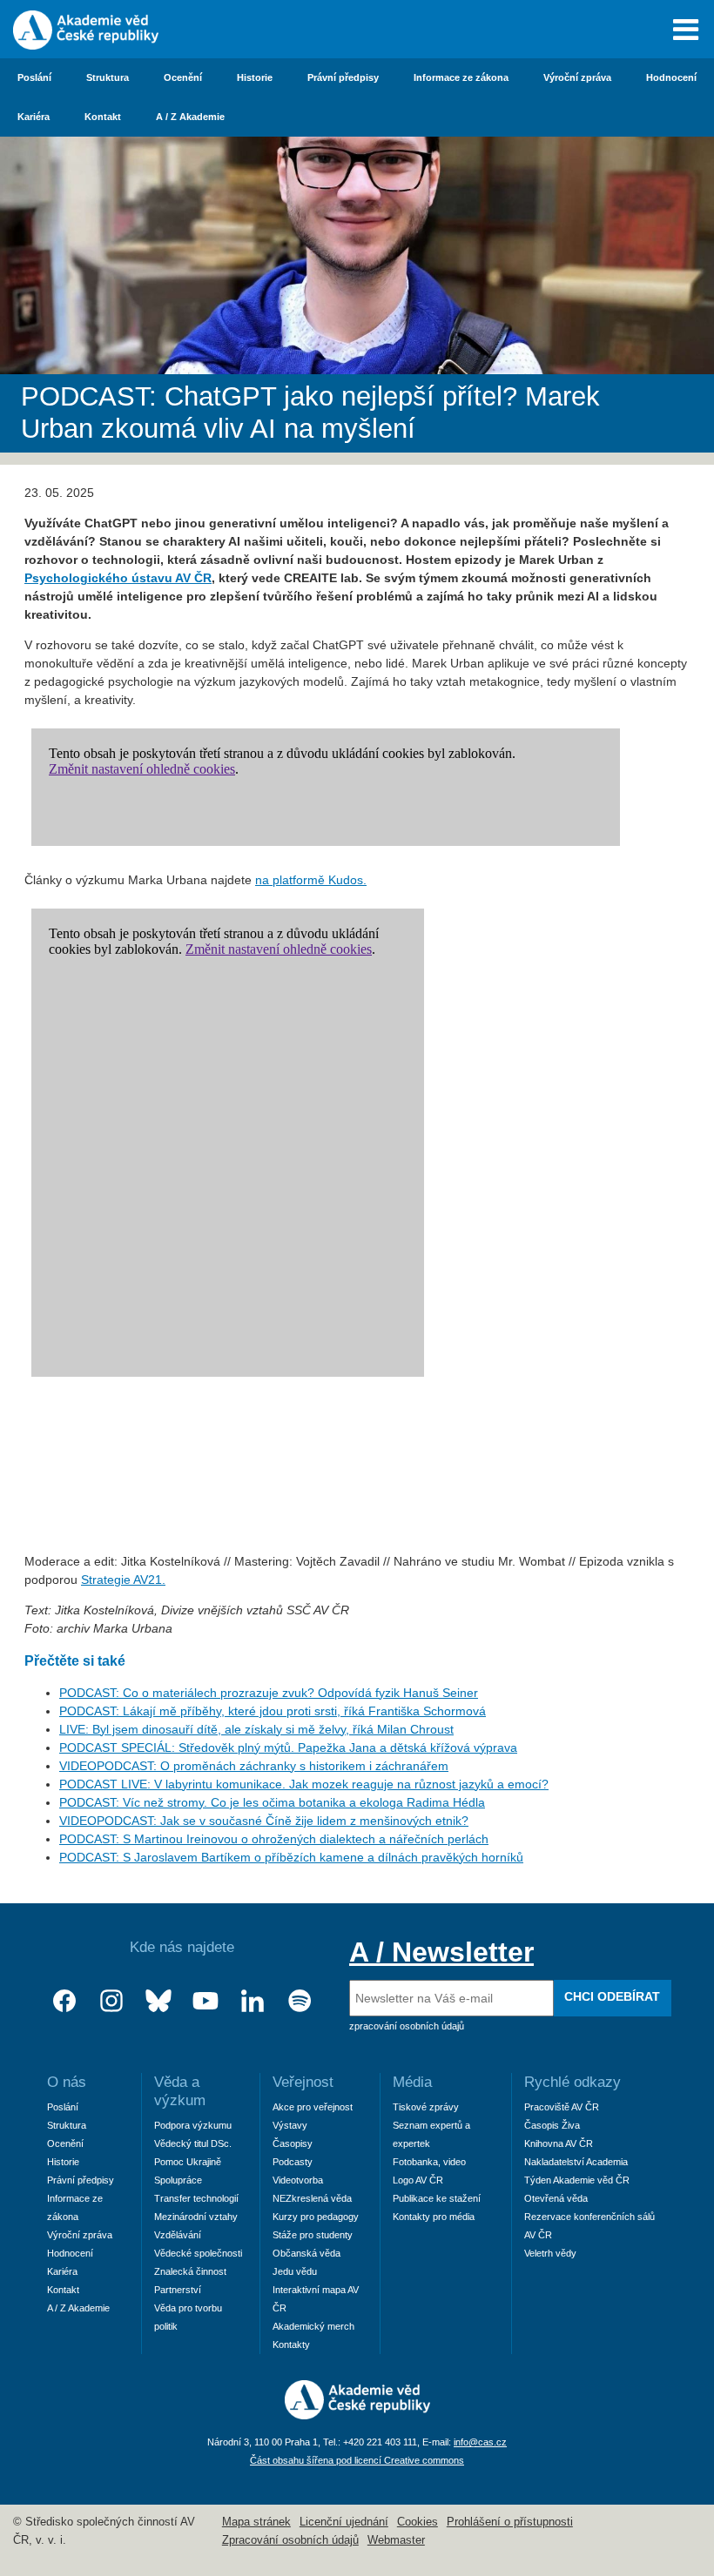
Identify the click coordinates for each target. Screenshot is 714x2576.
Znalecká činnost (190, 2271)
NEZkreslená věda (312, 2198)
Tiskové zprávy (426, 2107)
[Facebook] (64, 2001)
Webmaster (396, 2540)
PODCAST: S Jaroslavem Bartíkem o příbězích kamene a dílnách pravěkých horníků (291, 1857)
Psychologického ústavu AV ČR (118, 578)
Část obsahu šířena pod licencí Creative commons (357, 2460)
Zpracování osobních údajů (290, 2540)
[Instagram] (111, 2001)
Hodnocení (671, 77)
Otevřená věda (556, 2198)
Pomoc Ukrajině (188, 2162)
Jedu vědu (295, 2271)
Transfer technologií (196, 2198)
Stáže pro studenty (313, 2235)
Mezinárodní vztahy (196, 2217)
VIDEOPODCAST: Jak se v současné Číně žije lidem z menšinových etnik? (264, 1821)
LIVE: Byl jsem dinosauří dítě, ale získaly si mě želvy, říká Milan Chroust (256, 1729)
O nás (67, 2082)
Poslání (34, 77)
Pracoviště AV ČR (562, 2107)
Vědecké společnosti (198, 2253)
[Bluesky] (158, 2001)
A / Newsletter (441, 1952)
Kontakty (291, 2345)
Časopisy (293, 2143)
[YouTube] (205, 2001)
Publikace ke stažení (437, 2198)
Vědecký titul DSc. (193, 2143)
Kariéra (34, 117)
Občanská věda (306, 2253)
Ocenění (183, 77)
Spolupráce (178, 2180)
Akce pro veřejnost (313, 2107)
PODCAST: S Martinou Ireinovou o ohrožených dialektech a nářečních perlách (274, 1839)
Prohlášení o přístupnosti (510, 2522)
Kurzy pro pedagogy (316, 2217)
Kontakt (103, 117)
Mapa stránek (256, 2522)
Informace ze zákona (461, 77)
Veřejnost (303, 2082)
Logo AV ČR (418, 2180)
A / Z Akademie (190, 117)
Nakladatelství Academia (576, 2162)
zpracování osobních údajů (407, 2026)
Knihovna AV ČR (559, 2143)
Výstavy (290, 2125)
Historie (255, 77)
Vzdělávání (178, 2235)
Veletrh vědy (550, 2253)
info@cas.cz (480, 2442)
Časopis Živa (552, 2125)
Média (412, 2082)
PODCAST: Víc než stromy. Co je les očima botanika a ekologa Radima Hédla (272, 1802)
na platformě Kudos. (311, 880)
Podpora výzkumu (193, 2125)
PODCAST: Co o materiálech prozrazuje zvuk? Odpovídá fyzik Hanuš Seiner (269, 1693)
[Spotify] (300, 2001)
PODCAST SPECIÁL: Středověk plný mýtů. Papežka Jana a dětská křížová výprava (288, 1748)
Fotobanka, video (429, 2162)
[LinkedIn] (253, 2001)
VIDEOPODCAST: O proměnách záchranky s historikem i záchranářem (254, 1766)
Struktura (108, 77)
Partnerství (178, 2290)
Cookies (418, 2522)
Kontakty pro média (434, 2217)
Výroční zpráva (577, 77)
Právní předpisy (343, 77)
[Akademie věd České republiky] (357, 2415)
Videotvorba (298, 2180)
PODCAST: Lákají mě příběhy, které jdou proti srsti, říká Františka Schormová (273, 1711)
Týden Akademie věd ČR (577, 2180)
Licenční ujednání (344, 2522)
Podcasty (293, 2162)
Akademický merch (313, 2326)
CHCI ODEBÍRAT (612, 1996)
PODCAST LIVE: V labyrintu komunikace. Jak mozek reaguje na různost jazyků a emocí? (304, 1784)
